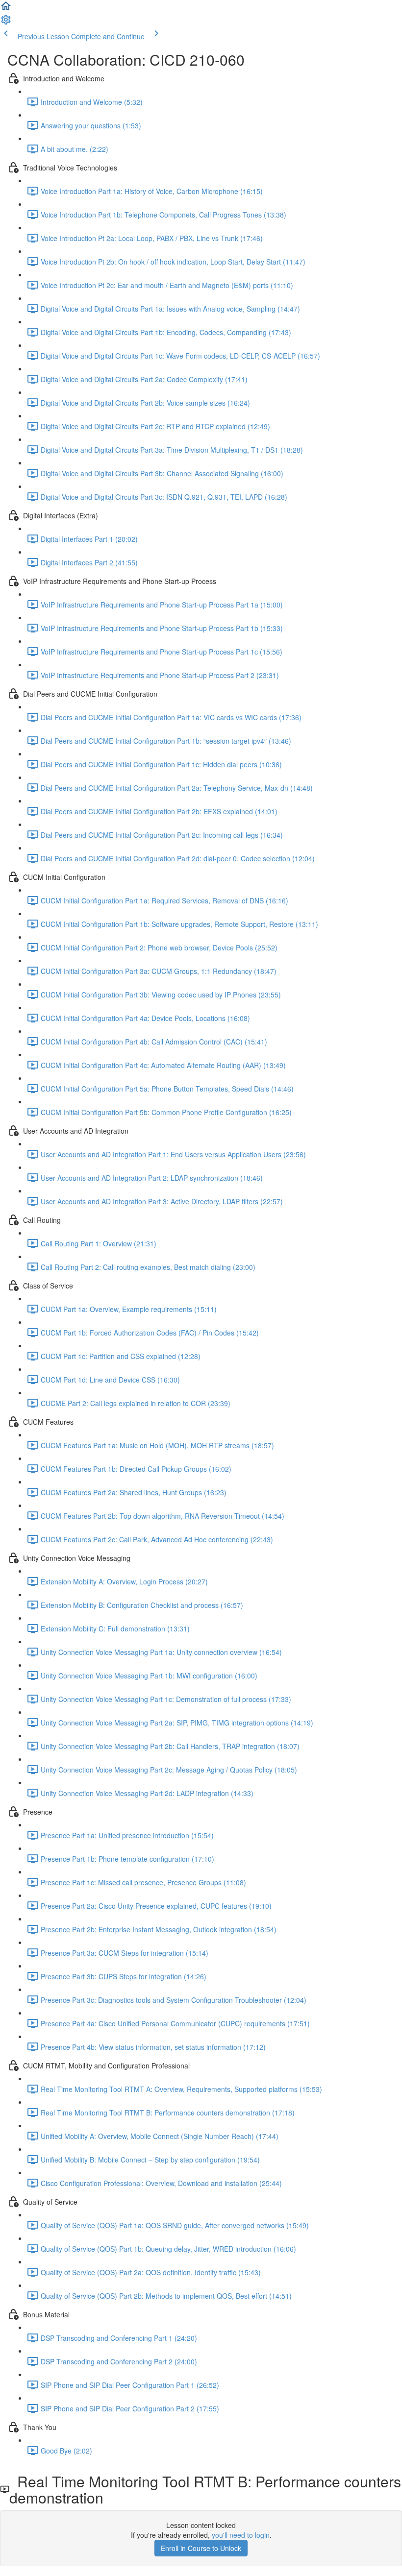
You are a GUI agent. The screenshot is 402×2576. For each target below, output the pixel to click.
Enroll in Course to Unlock (201, 2548)
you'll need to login (241, 2535)
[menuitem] (6, 23)
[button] (6, 9)
